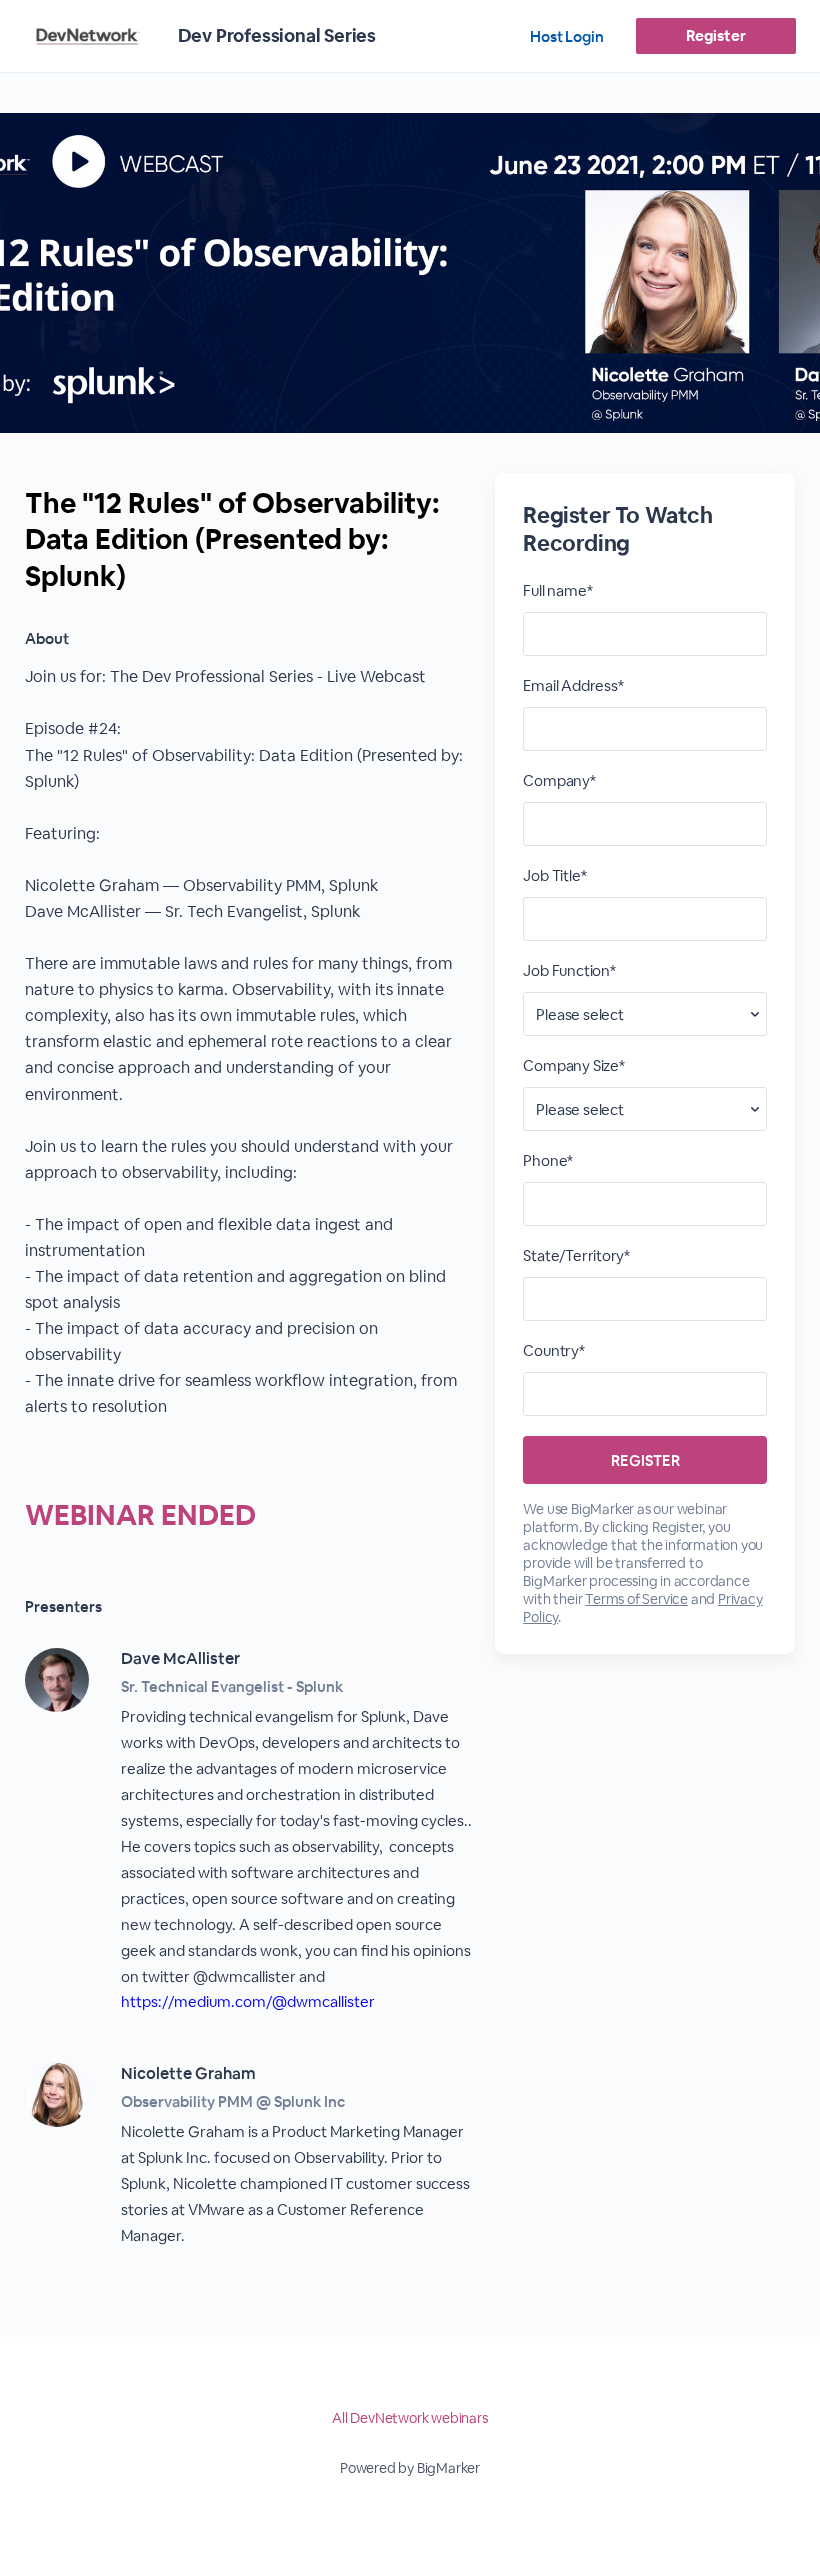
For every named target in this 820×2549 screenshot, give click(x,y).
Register (715, 35)
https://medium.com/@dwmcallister (248, 2001)
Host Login (567, 36)
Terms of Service (636, 1599)
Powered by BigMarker (410, 2468)
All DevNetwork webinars (409, 2418)
